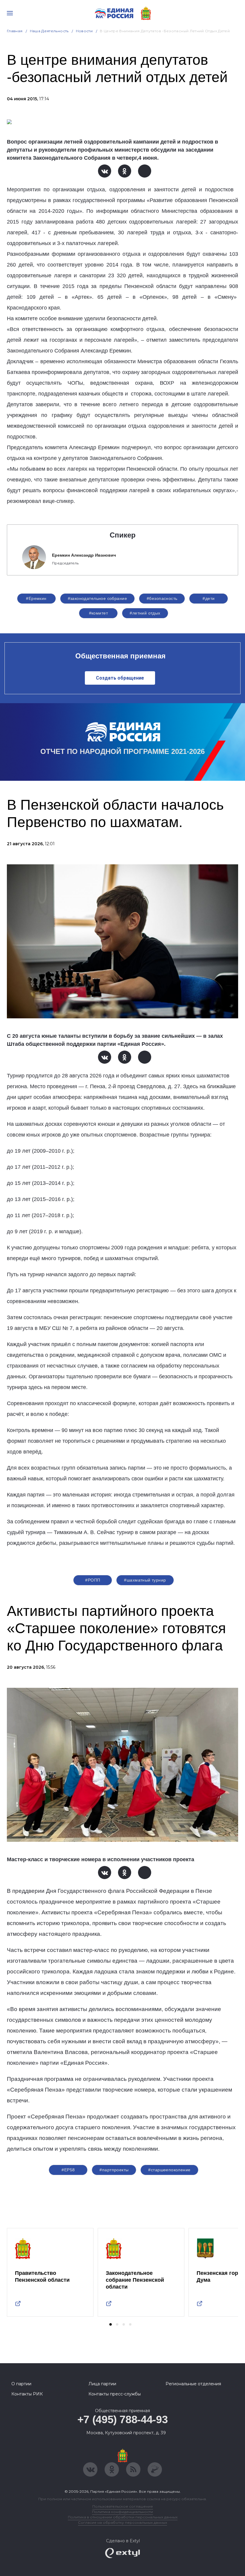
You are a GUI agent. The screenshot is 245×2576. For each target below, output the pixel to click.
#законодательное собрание (98, 598)
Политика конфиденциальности (122, 2512)
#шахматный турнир (145, 1580)
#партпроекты (114, 2170)
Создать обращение (120, 678)
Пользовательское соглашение (123, 2506)
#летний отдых (145, 613)
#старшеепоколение (169, 2170)
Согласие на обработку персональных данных (122, 2522)
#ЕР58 (68, 2170)
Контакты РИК (27, 2394)
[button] (111, 2324)
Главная (15, 31)
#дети (209, 598)
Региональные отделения (193, 2384)
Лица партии (102, 2384)
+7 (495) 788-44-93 (123, 2419)
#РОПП (93, 1580)
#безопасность (162, 598)
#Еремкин (36, 598)
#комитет (98, 613)
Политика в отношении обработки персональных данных (123, 2517)
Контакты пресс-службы (115, 2394)
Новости (84, 31)
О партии (21, 2384)
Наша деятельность (49, 31)
